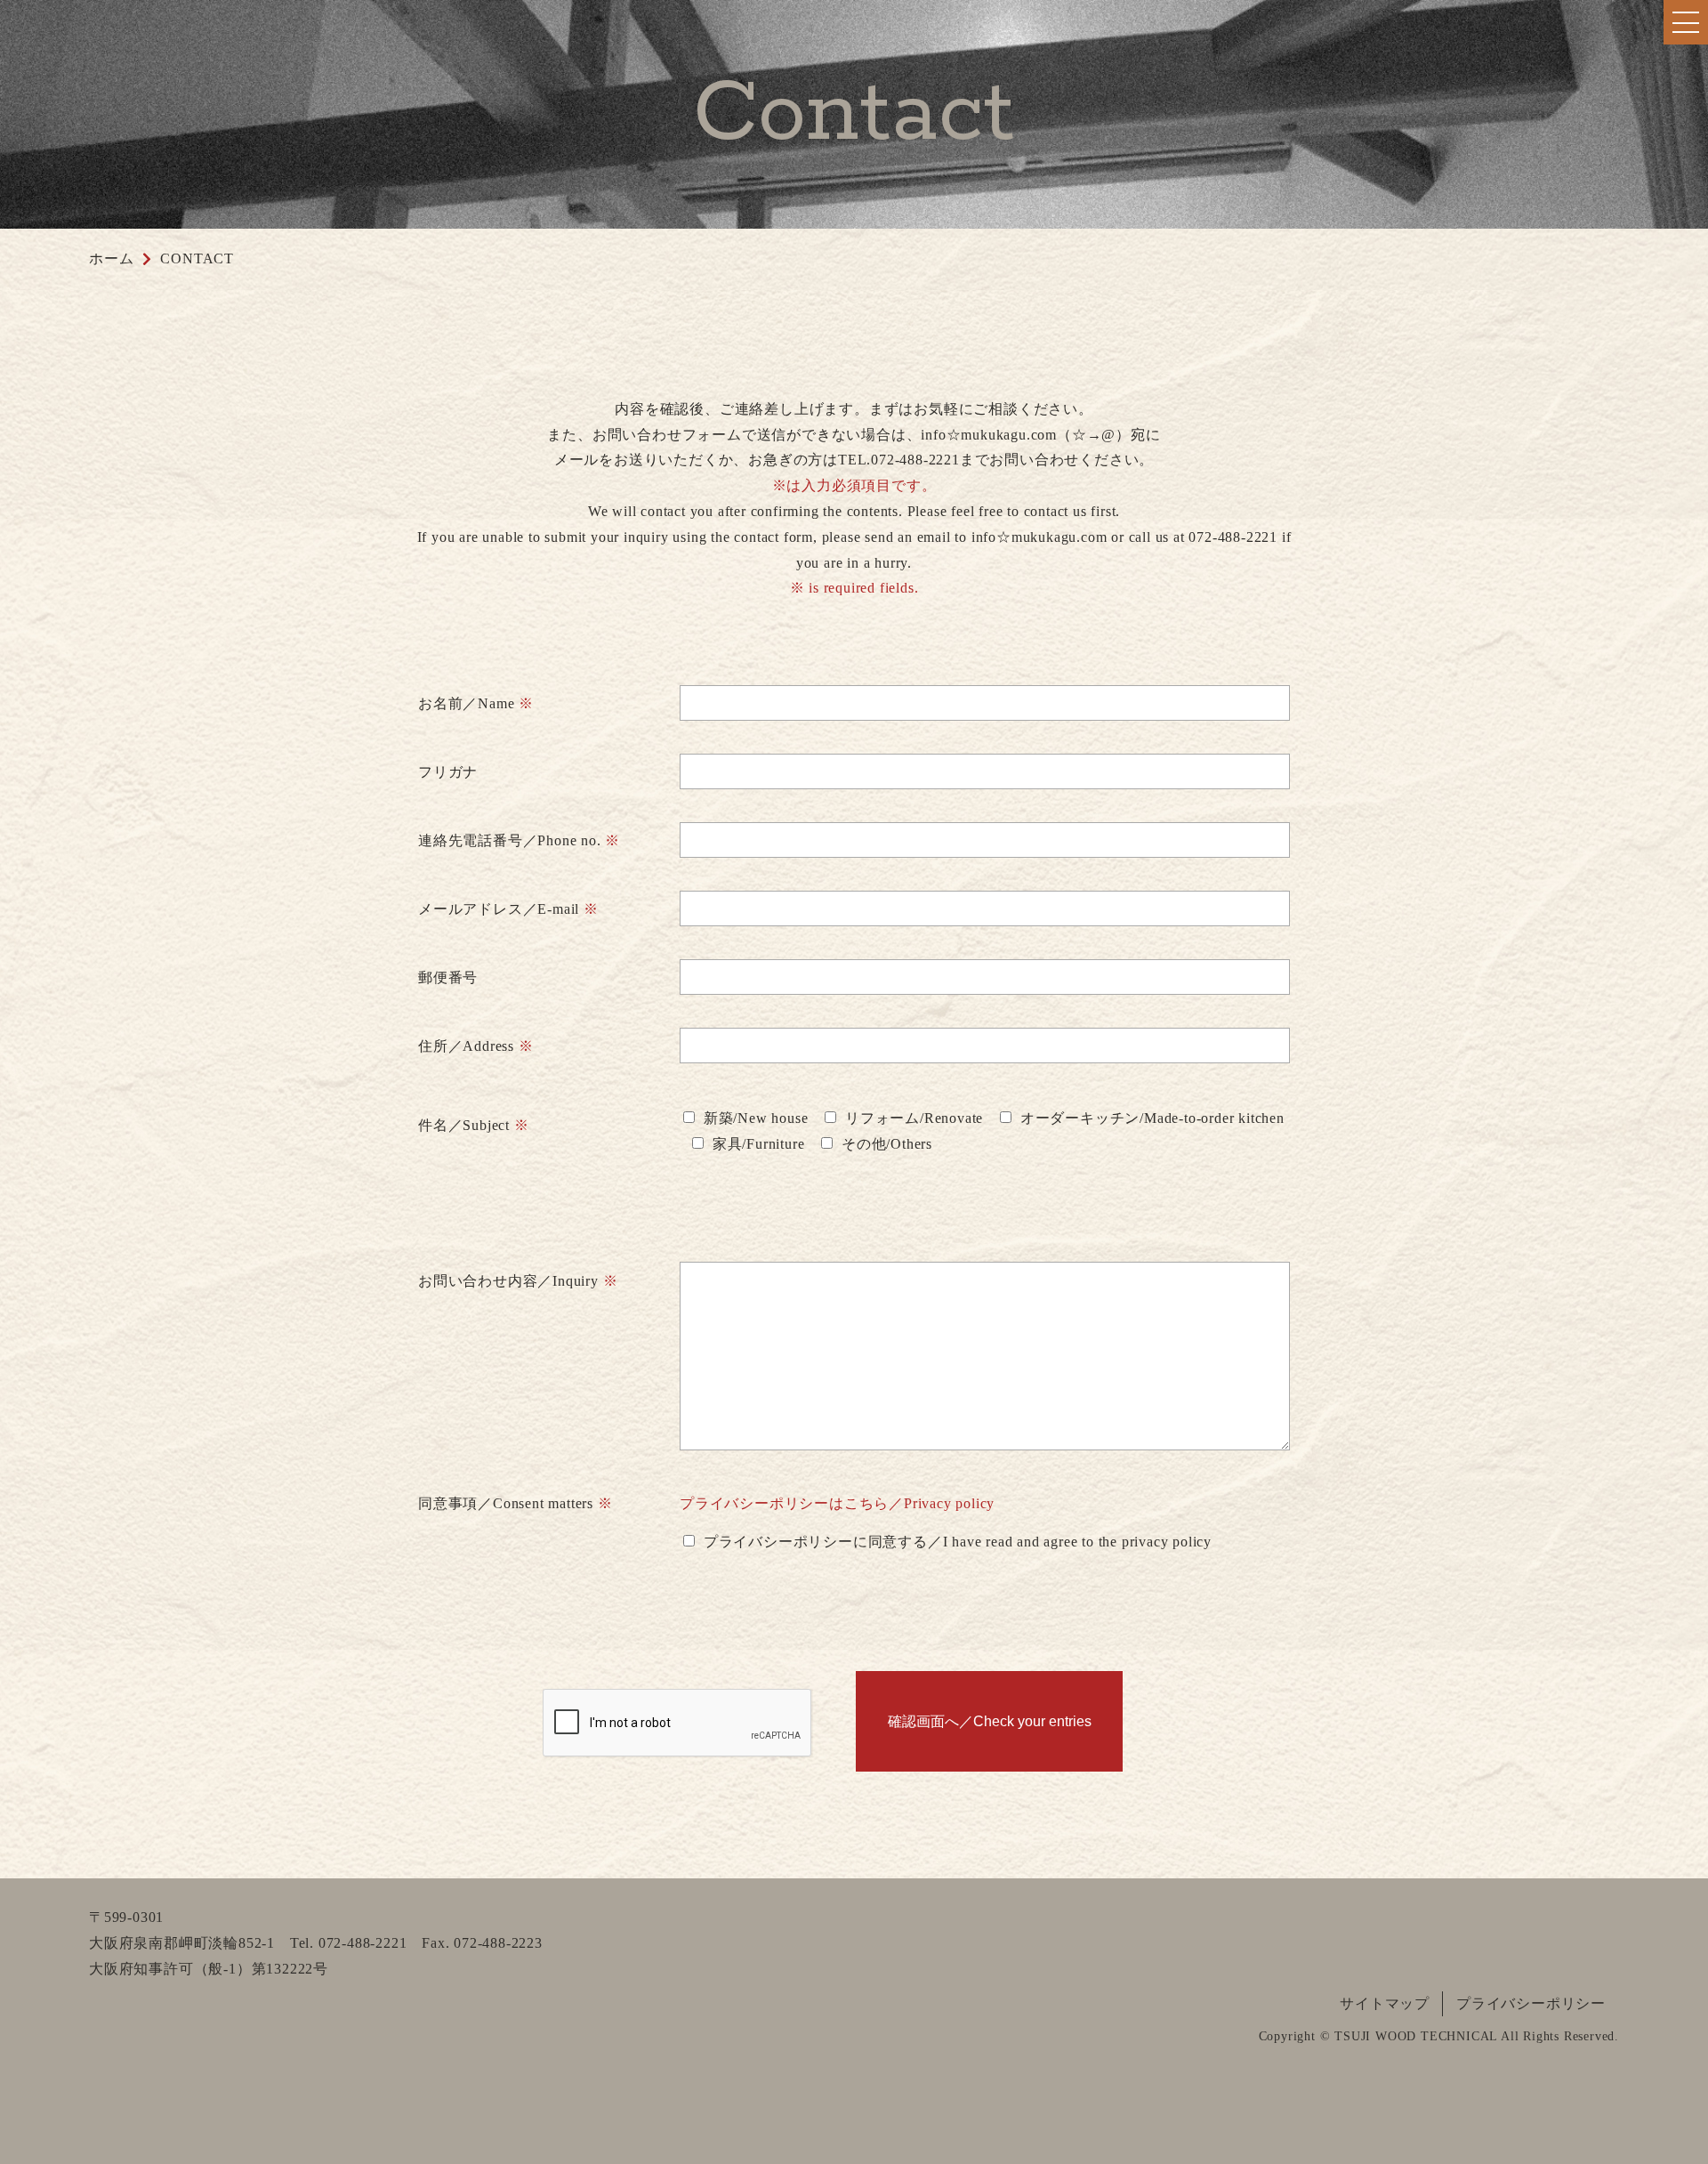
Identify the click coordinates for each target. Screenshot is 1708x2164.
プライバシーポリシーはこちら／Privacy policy (837, 1503)
